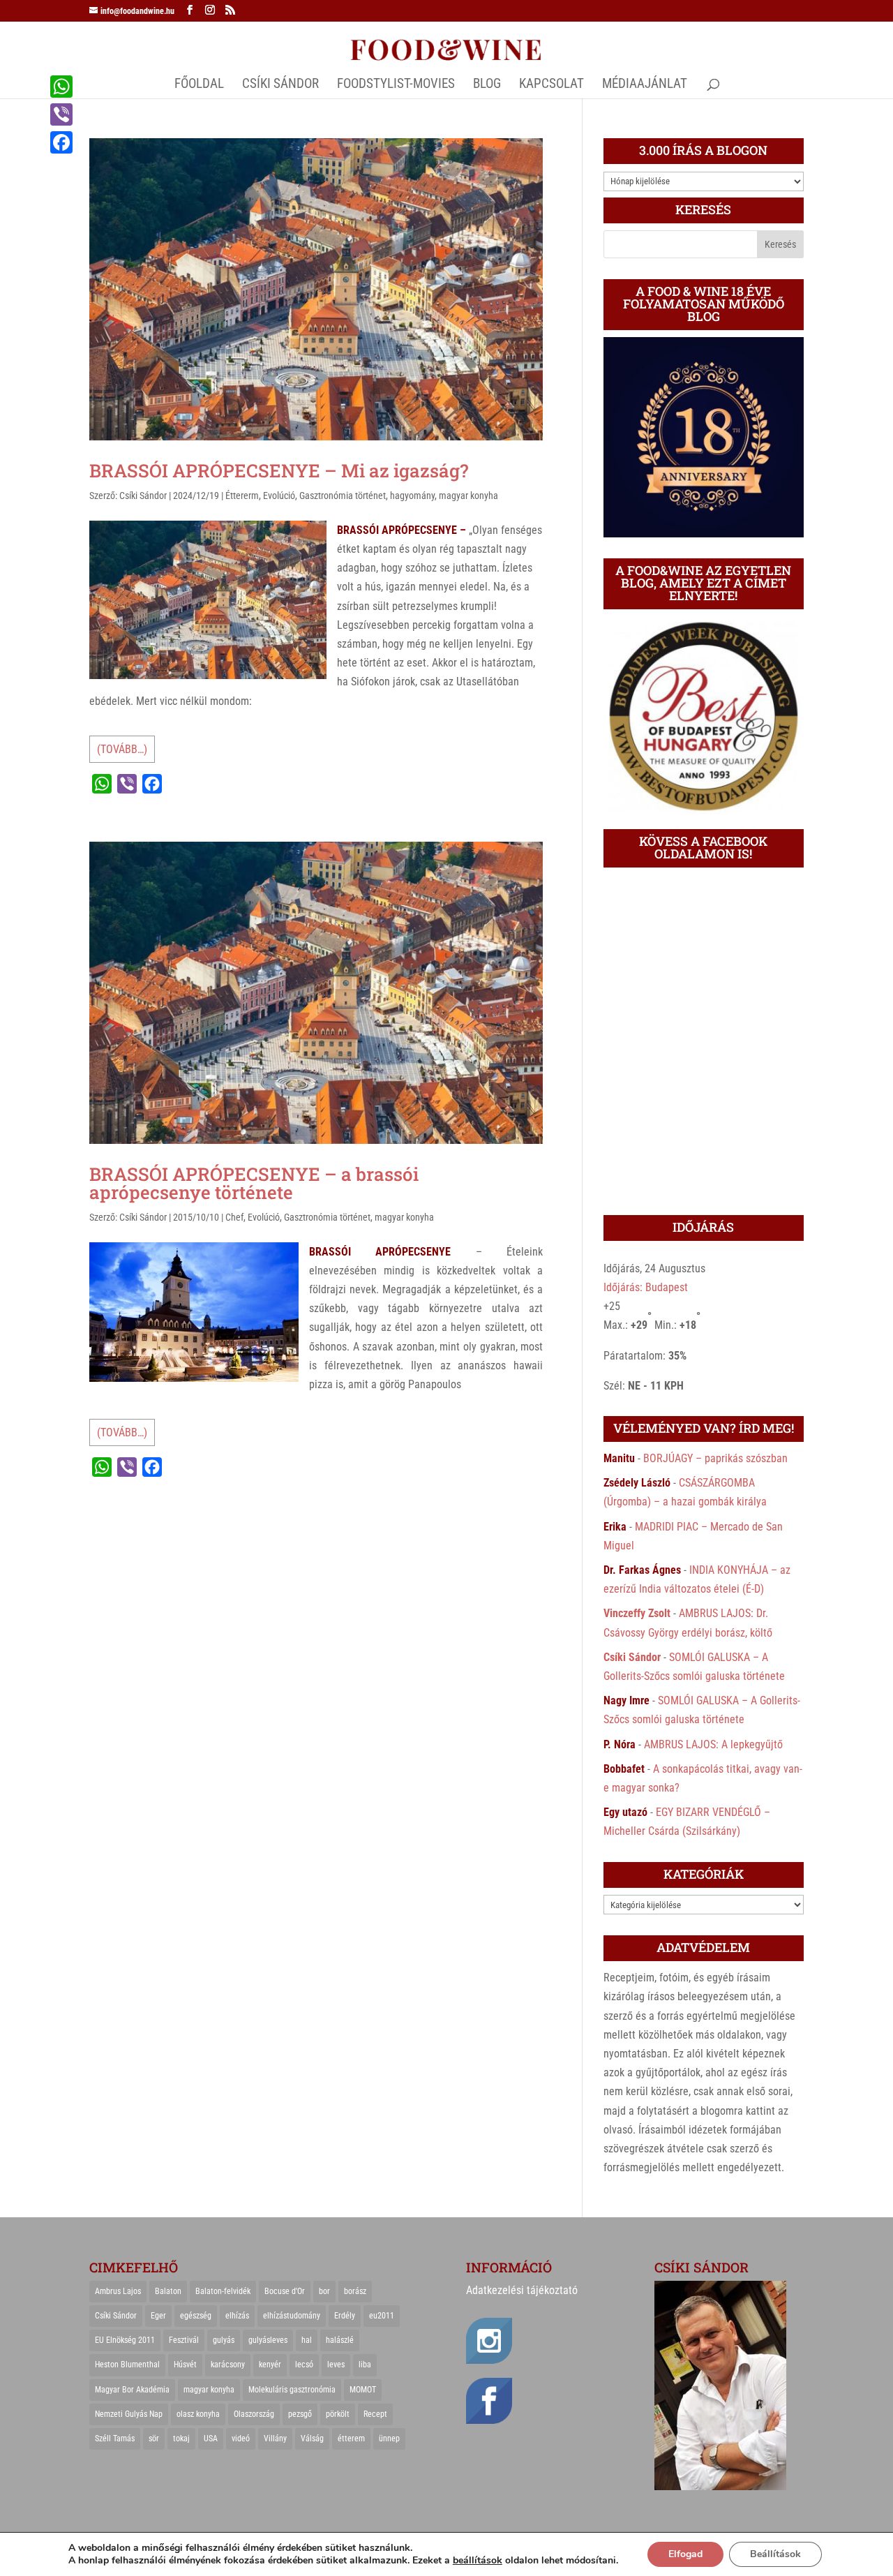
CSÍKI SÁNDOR (280, 85)
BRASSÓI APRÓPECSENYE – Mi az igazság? (279, 470)
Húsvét (185, 2365)
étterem (351, 2439)
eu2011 (382, 2316)
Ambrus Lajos (118, 2291)
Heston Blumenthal (127, 2365)
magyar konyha (468, 496)
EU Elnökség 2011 (125, 2340)
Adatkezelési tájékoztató (522, 2290)
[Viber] (61, 114)
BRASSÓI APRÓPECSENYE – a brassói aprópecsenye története (254, 1183)
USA (211, 2439)
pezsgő (300, 2414)
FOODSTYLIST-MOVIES (396, 85)
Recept (375, 2414)
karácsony (228, 2365)
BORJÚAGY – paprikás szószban (715, 1458)
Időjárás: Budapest (646, 1287)
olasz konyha (198, 2414)
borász (355, 2291)
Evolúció (279, 496)
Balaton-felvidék (223, 2291)
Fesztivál (184, 2340)
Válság (312, 2439)
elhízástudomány (292, 2316)
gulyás (224, 2340)
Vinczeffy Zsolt (637, 1613)
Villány (275, 2439)
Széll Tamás (115, 2439)
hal (307, 2340)
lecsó (304, 2365)
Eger (158, 2316)
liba (365, 2365)
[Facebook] (61, 142)
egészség (196, 2316)
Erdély (345, 2316)
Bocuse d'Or (285, 2291)
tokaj (181, 2439)
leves (336, 2365)
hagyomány (412, 496)
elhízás (237, 2316)
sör (154, 2439)
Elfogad (685, 2554)
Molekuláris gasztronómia (292, 2390)
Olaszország (254, 2414)
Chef (234, 1217)
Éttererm (242, 496)
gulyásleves (268, 2340)
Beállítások (775, 2554)
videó (241, 2439)
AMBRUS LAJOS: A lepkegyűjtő (713, 1744)
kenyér (270, 2365)
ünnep (389, 2439)
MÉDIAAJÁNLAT (645, 85)
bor (324, 2291)
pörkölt (338, 2414)
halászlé (340, 2340)
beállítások (478, 2561)
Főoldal (199, 85)
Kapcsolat (551, 85)
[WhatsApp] (61, 87)
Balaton (168, 2291)
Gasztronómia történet (343, 496)
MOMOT (363, 2390)
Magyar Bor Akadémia (132, 2390)
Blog (487, 85)
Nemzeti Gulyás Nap (129, 2414)
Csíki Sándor (143, 496)
